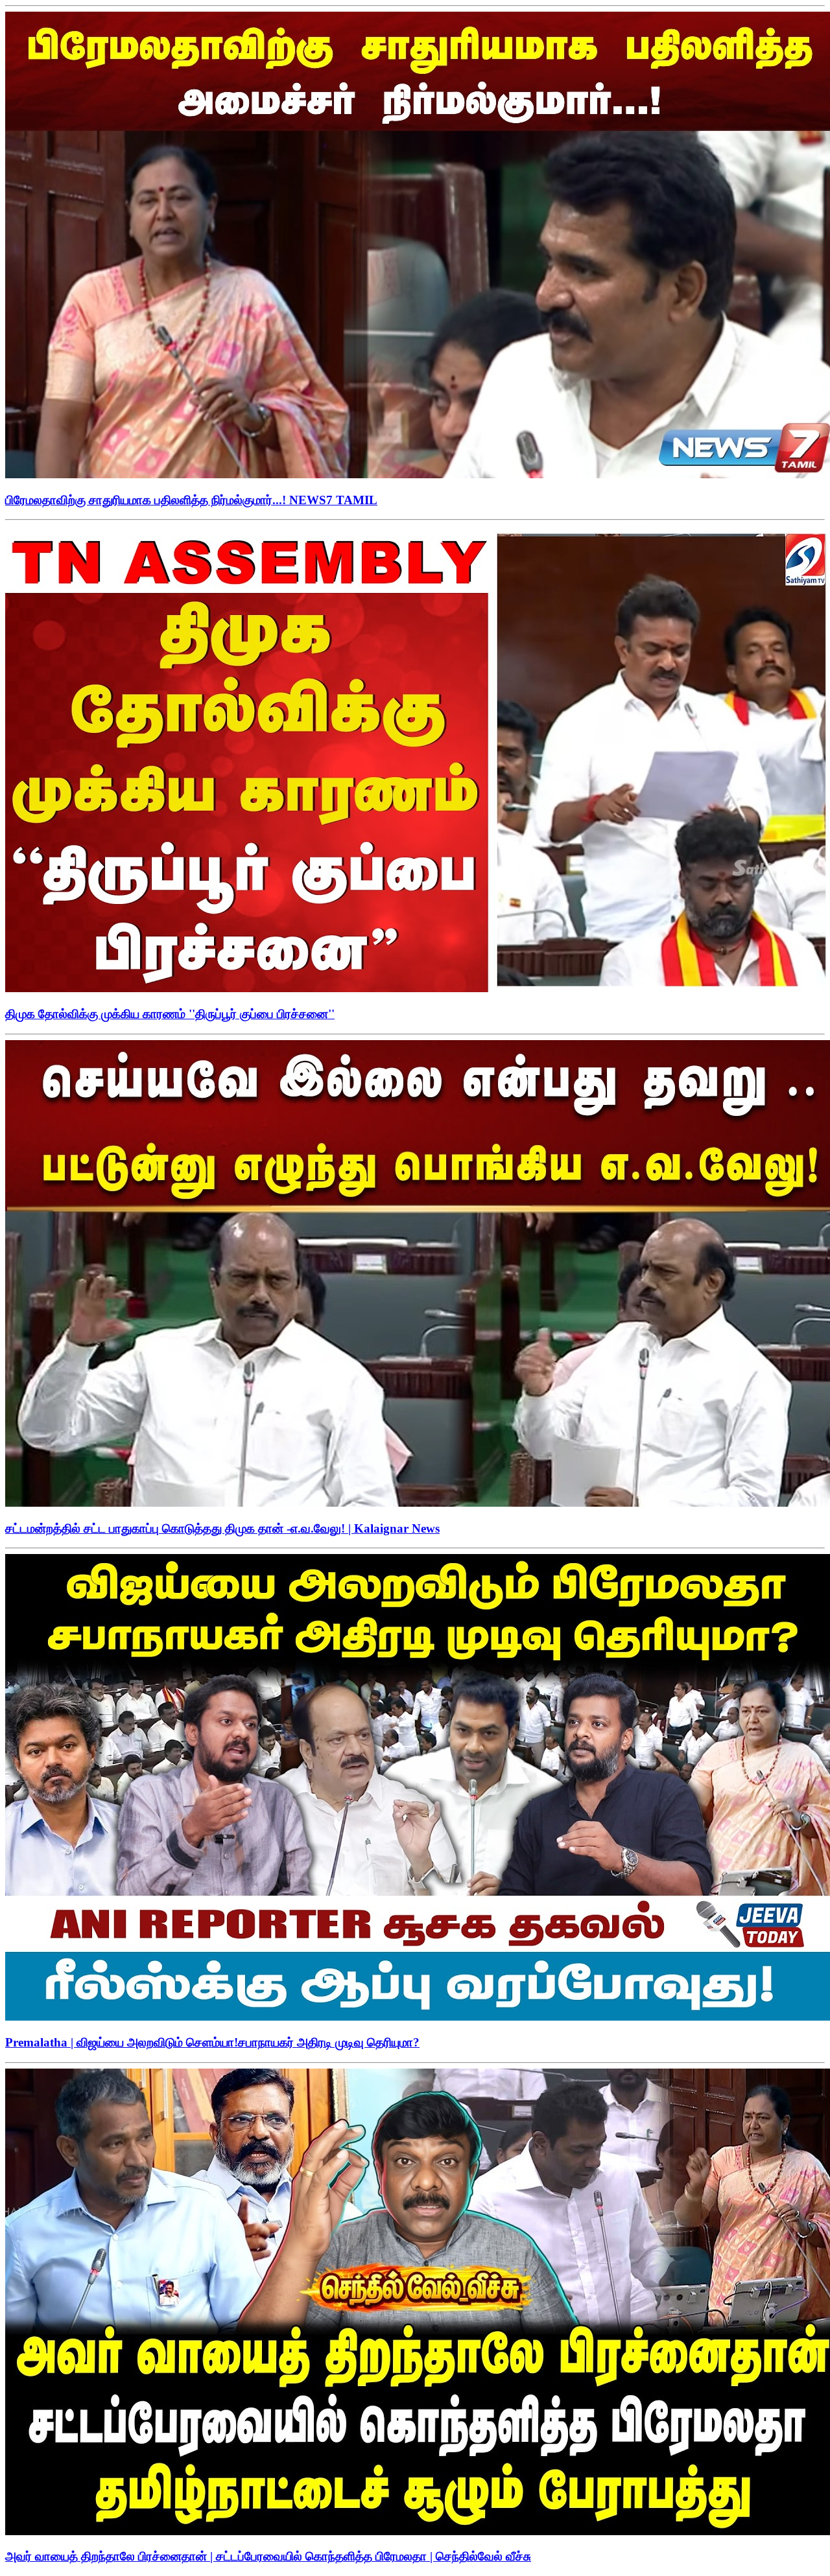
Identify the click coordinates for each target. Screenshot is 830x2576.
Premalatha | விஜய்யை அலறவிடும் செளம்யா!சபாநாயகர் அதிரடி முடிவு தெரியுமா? (212, 2042)
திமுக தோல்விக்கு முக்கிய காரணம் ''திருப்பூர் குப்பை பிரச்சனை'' (170, 1014)
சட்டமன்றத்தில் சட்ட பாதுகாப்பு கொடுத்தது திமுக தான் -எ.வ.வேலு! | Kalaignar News (222, 1528)
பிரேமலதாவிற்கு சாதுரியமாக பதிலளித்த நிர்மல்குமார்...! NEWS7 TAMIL (191, 500)
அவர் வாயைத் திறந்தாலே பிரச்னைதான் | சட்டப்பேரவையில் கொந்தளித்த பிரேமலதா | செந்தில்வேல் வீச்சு (268, 2556)
